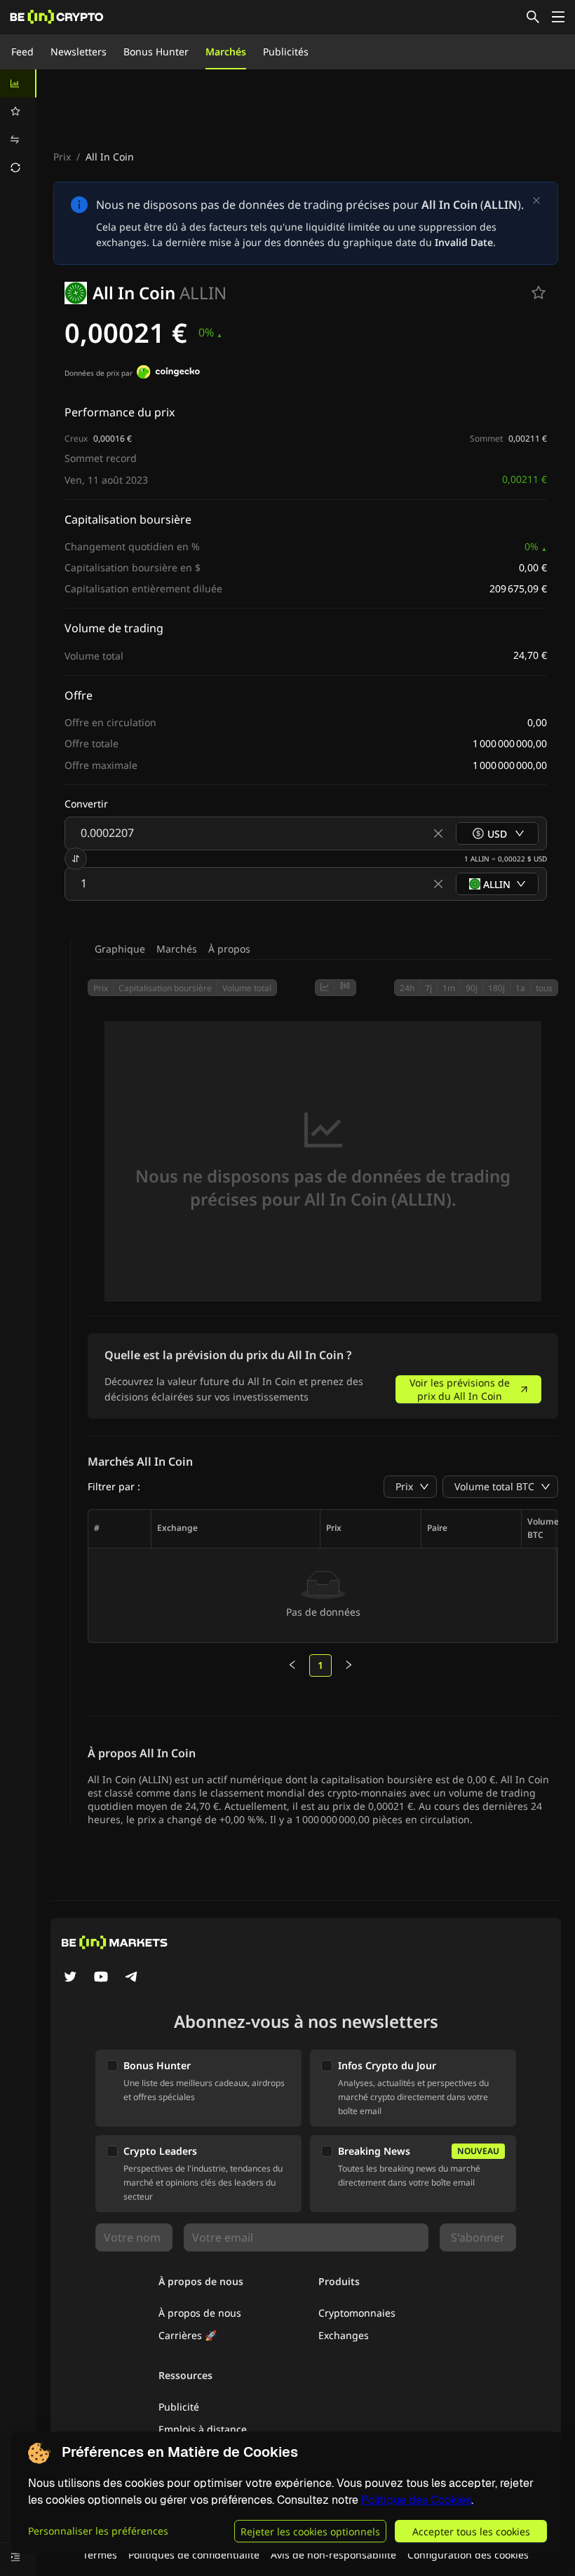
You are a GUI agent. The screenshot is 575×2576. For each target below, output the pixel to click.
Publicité (179, 2407)
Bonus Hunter (156, 52)
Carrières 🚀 (188, 2335)
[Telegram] (132, 1978)
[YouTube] (101, 1978)
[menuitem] (18, 83)
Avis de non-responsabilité (333, 2555)
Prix (62, 157)
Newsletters (79, 52)
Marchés (226, 52)
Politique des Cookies (416, 2500)
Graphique (120, 949)
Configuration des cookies (468, 2555)
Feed (22, 52)
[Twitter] (70, 1978)
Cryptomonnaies (357, 2313)
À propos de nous (200, 2313)
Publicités (286, 52)
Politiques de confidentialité (194, 2555)
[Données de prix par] (168, 374)
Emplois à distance (203, 2429)
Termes (100, 2555)
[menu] (18, 125)
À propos (229, 949)
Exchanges (344, 2335)
